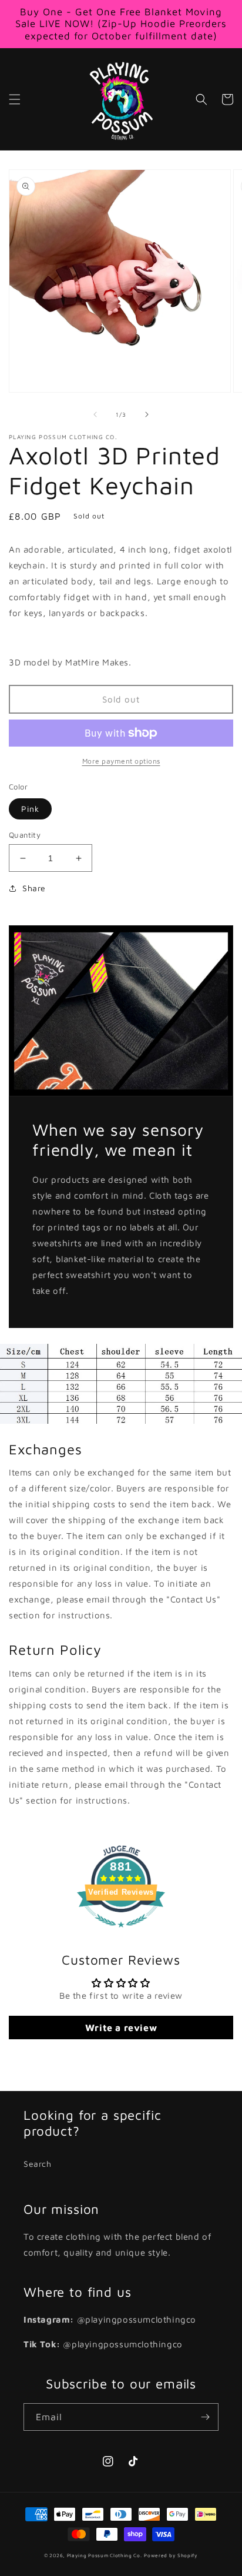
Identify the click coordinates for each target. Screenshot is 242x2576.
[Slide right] (147, 414)
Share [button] (34, 888)
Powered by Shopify (171, 2555)
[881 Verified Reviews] (121, 1933)
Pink (30, 809)
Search (38, 2164)
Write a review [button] (121, 2028)
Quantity (25, 835)
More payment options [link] (121, 761)
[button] (15, 99)
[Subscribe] (205, 2417)
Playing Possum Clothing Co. (105, 2555)
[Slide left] (95, 414)
